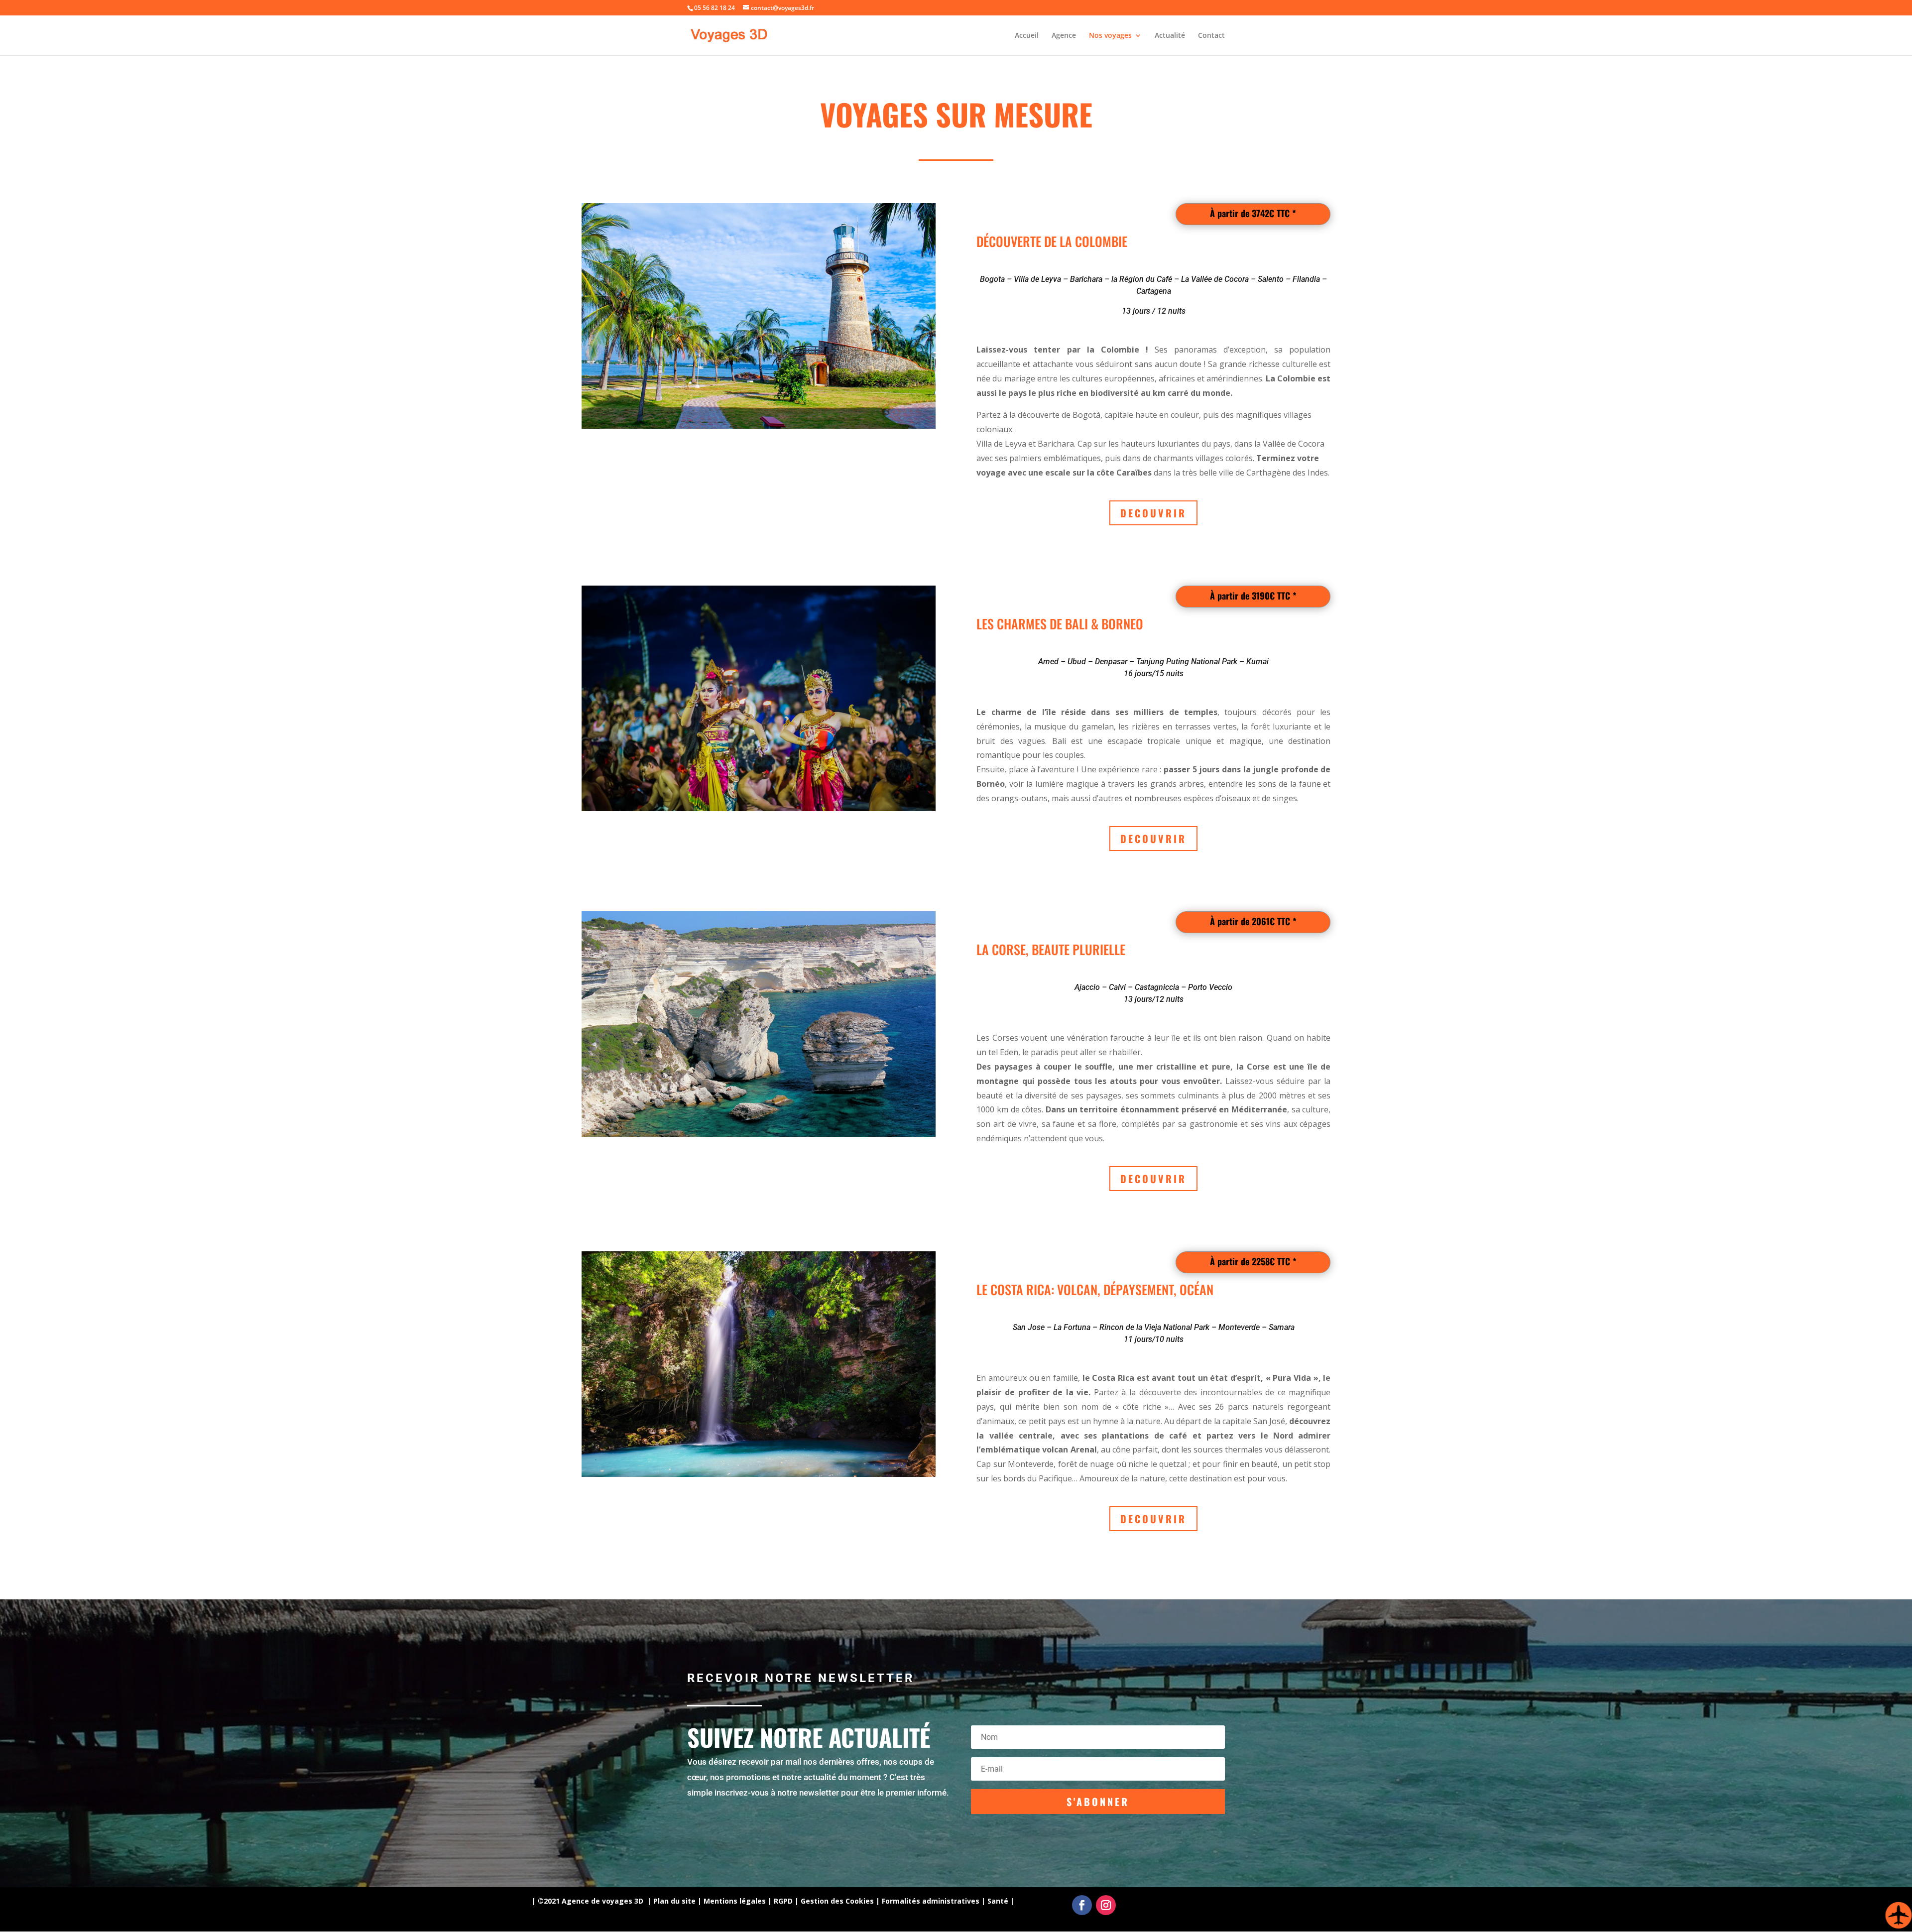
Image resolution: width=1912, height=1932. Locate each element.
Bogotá (1086, 415)
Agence (1064, 36)
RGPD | (786, 1901)
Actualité (1170, 36)
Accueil (1027, 36)
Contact (1211, 36)
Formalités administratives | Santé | (948, 1901)
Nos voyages (1110, 36)
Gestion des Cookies (837, 1901)
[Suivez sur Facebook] (1082, 1905)
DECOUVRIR (1153, 513)
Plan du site (674, 1901)
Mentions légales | (738, 1901)
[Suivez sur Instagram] (1106, 1905)
